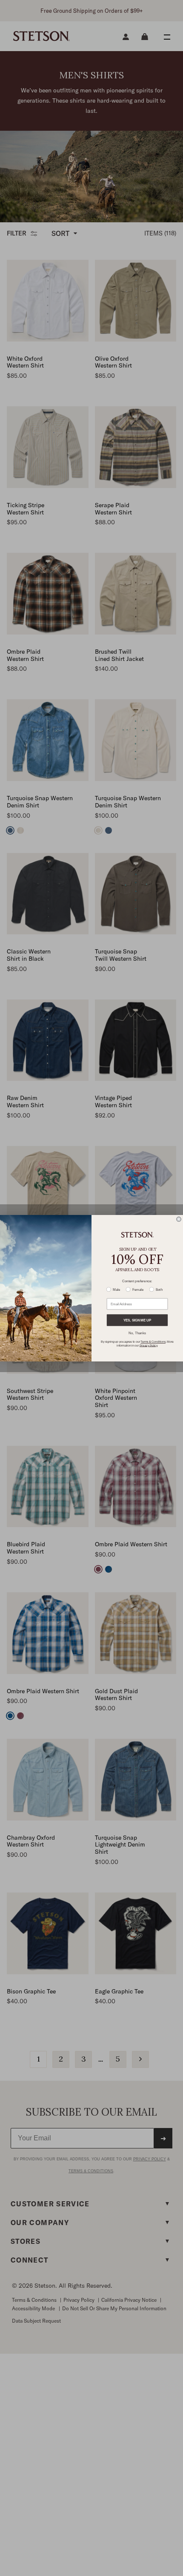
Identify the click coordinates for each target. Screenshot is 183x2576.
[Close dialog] (179, 1219)
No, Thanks (137, 1333)
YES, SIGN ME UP (137, 1320)
